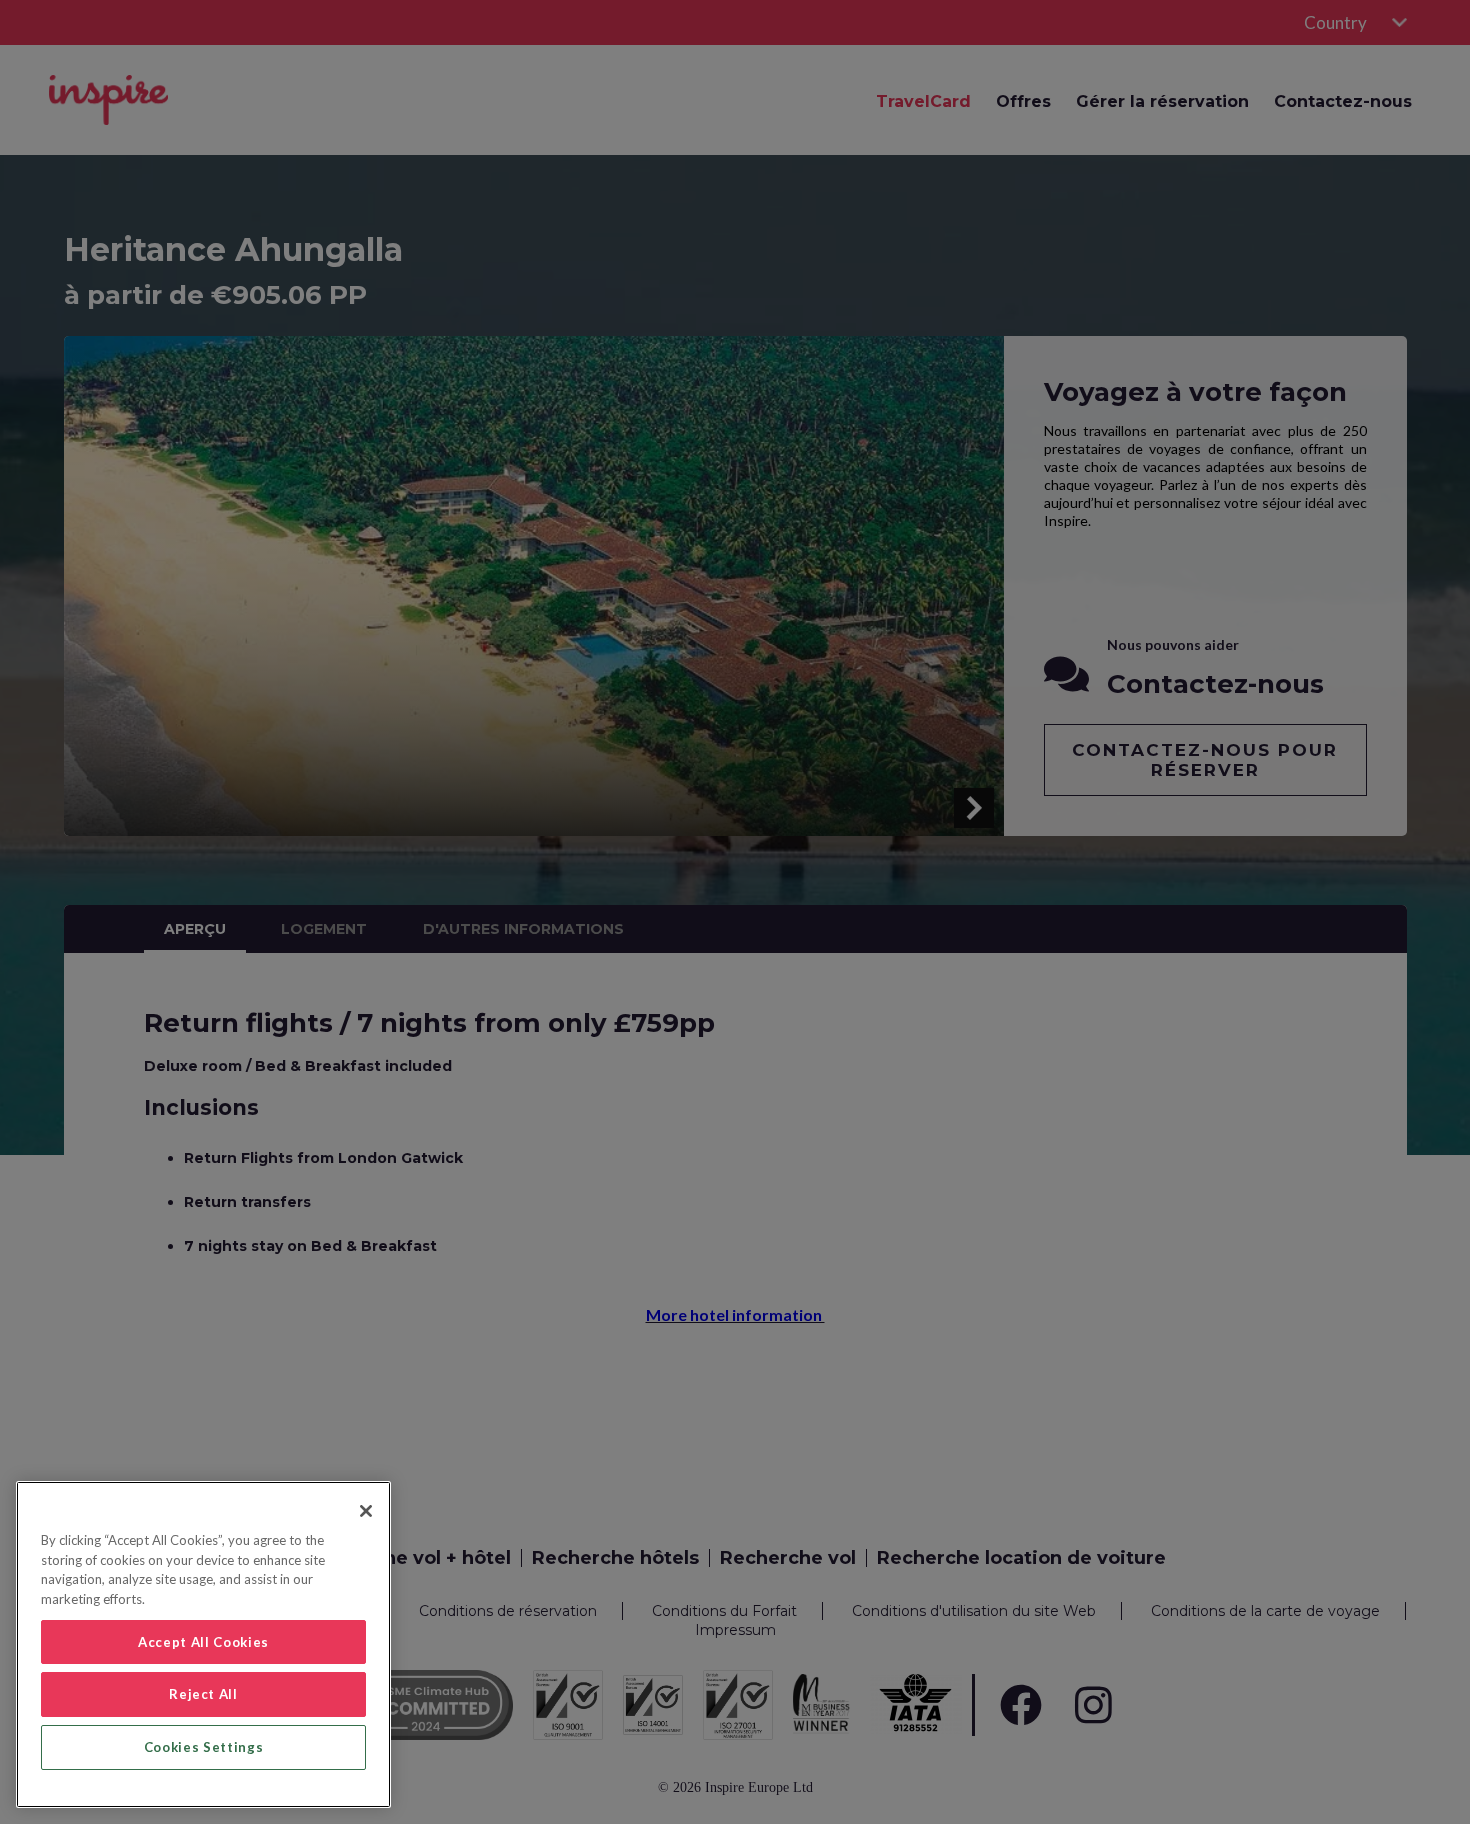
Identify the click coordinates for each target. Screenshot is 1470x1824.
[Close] (366, 1511)
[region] (203, 1644)
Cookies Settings (204, 1747)
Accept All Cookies (203, 1642)
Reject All (203, 1694)
